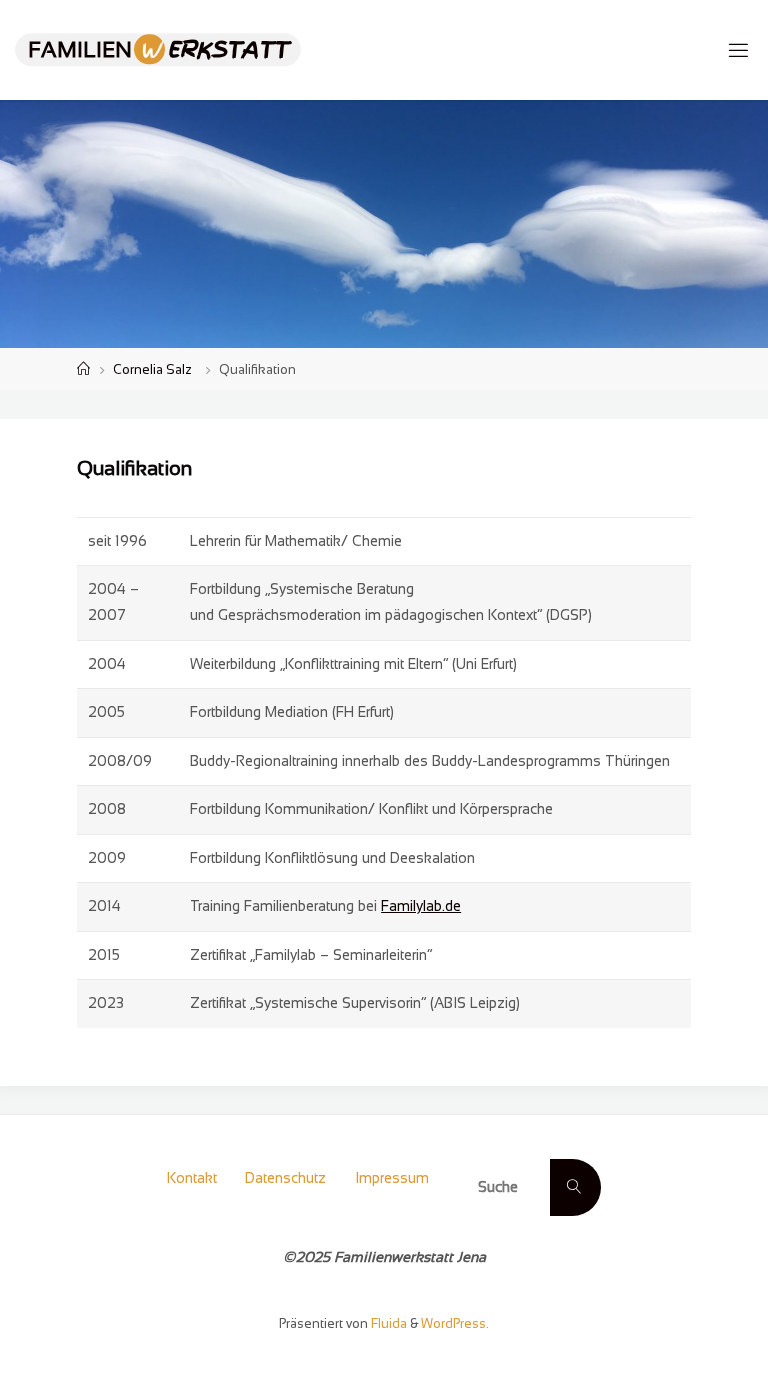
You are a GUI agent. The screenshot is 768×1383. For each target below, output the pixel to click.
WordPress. (455, 1323)
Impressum (392, 1178)
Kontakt (192, 1178)
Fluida (387, 1323)
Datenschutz (285, 1178)
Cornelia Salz (152, 369)
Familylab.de (421, 906)
